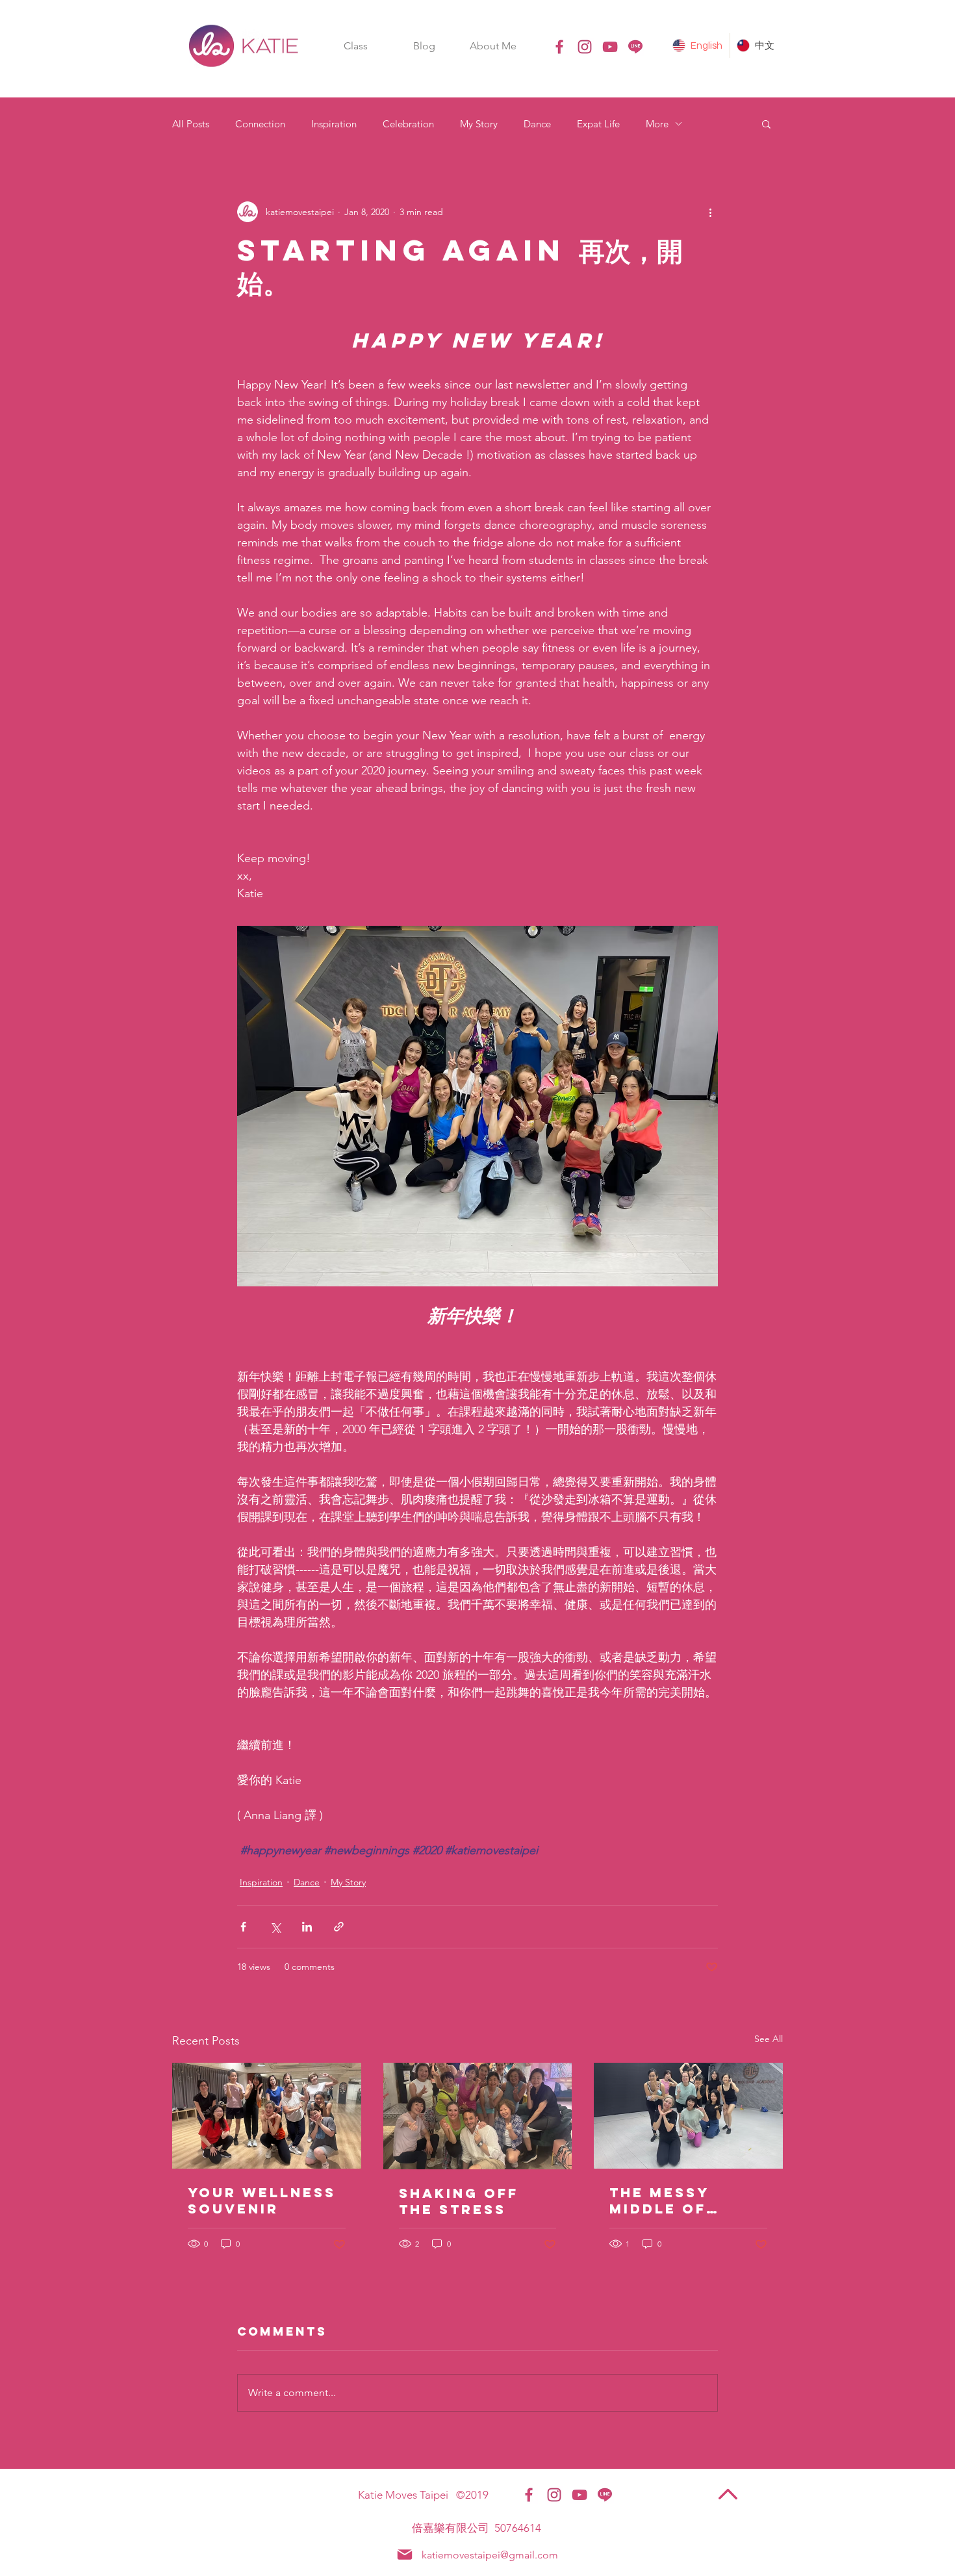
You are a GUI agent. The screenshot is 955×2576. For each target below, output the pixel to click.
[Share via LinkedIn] (307, 1927)
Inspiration (334, 124)
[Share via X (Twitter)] (275, 1927)
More (657, 124)
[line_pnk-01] (635, 47)
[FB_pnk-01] (559, 47)
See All (769, 2039)
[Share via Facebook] (243, 1927)
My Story (479, 124)
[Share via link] (339, 1927)
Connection (260, 124)
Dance (537, 124)
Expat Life (598, 124)
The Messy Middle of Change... (659, 2200)
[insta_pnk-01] (585, 47)
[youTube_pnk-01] (610, 47)
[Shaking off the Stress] (478, 2116)
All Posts (191, 124)
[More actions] (710, 212)
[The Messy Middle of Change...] (688, 2116)
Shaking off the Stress (459, 2201)
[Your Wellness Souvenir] (267, 2116)
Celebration (408, 124)
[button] (355, 46)
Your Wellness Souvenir (262, 2200)
